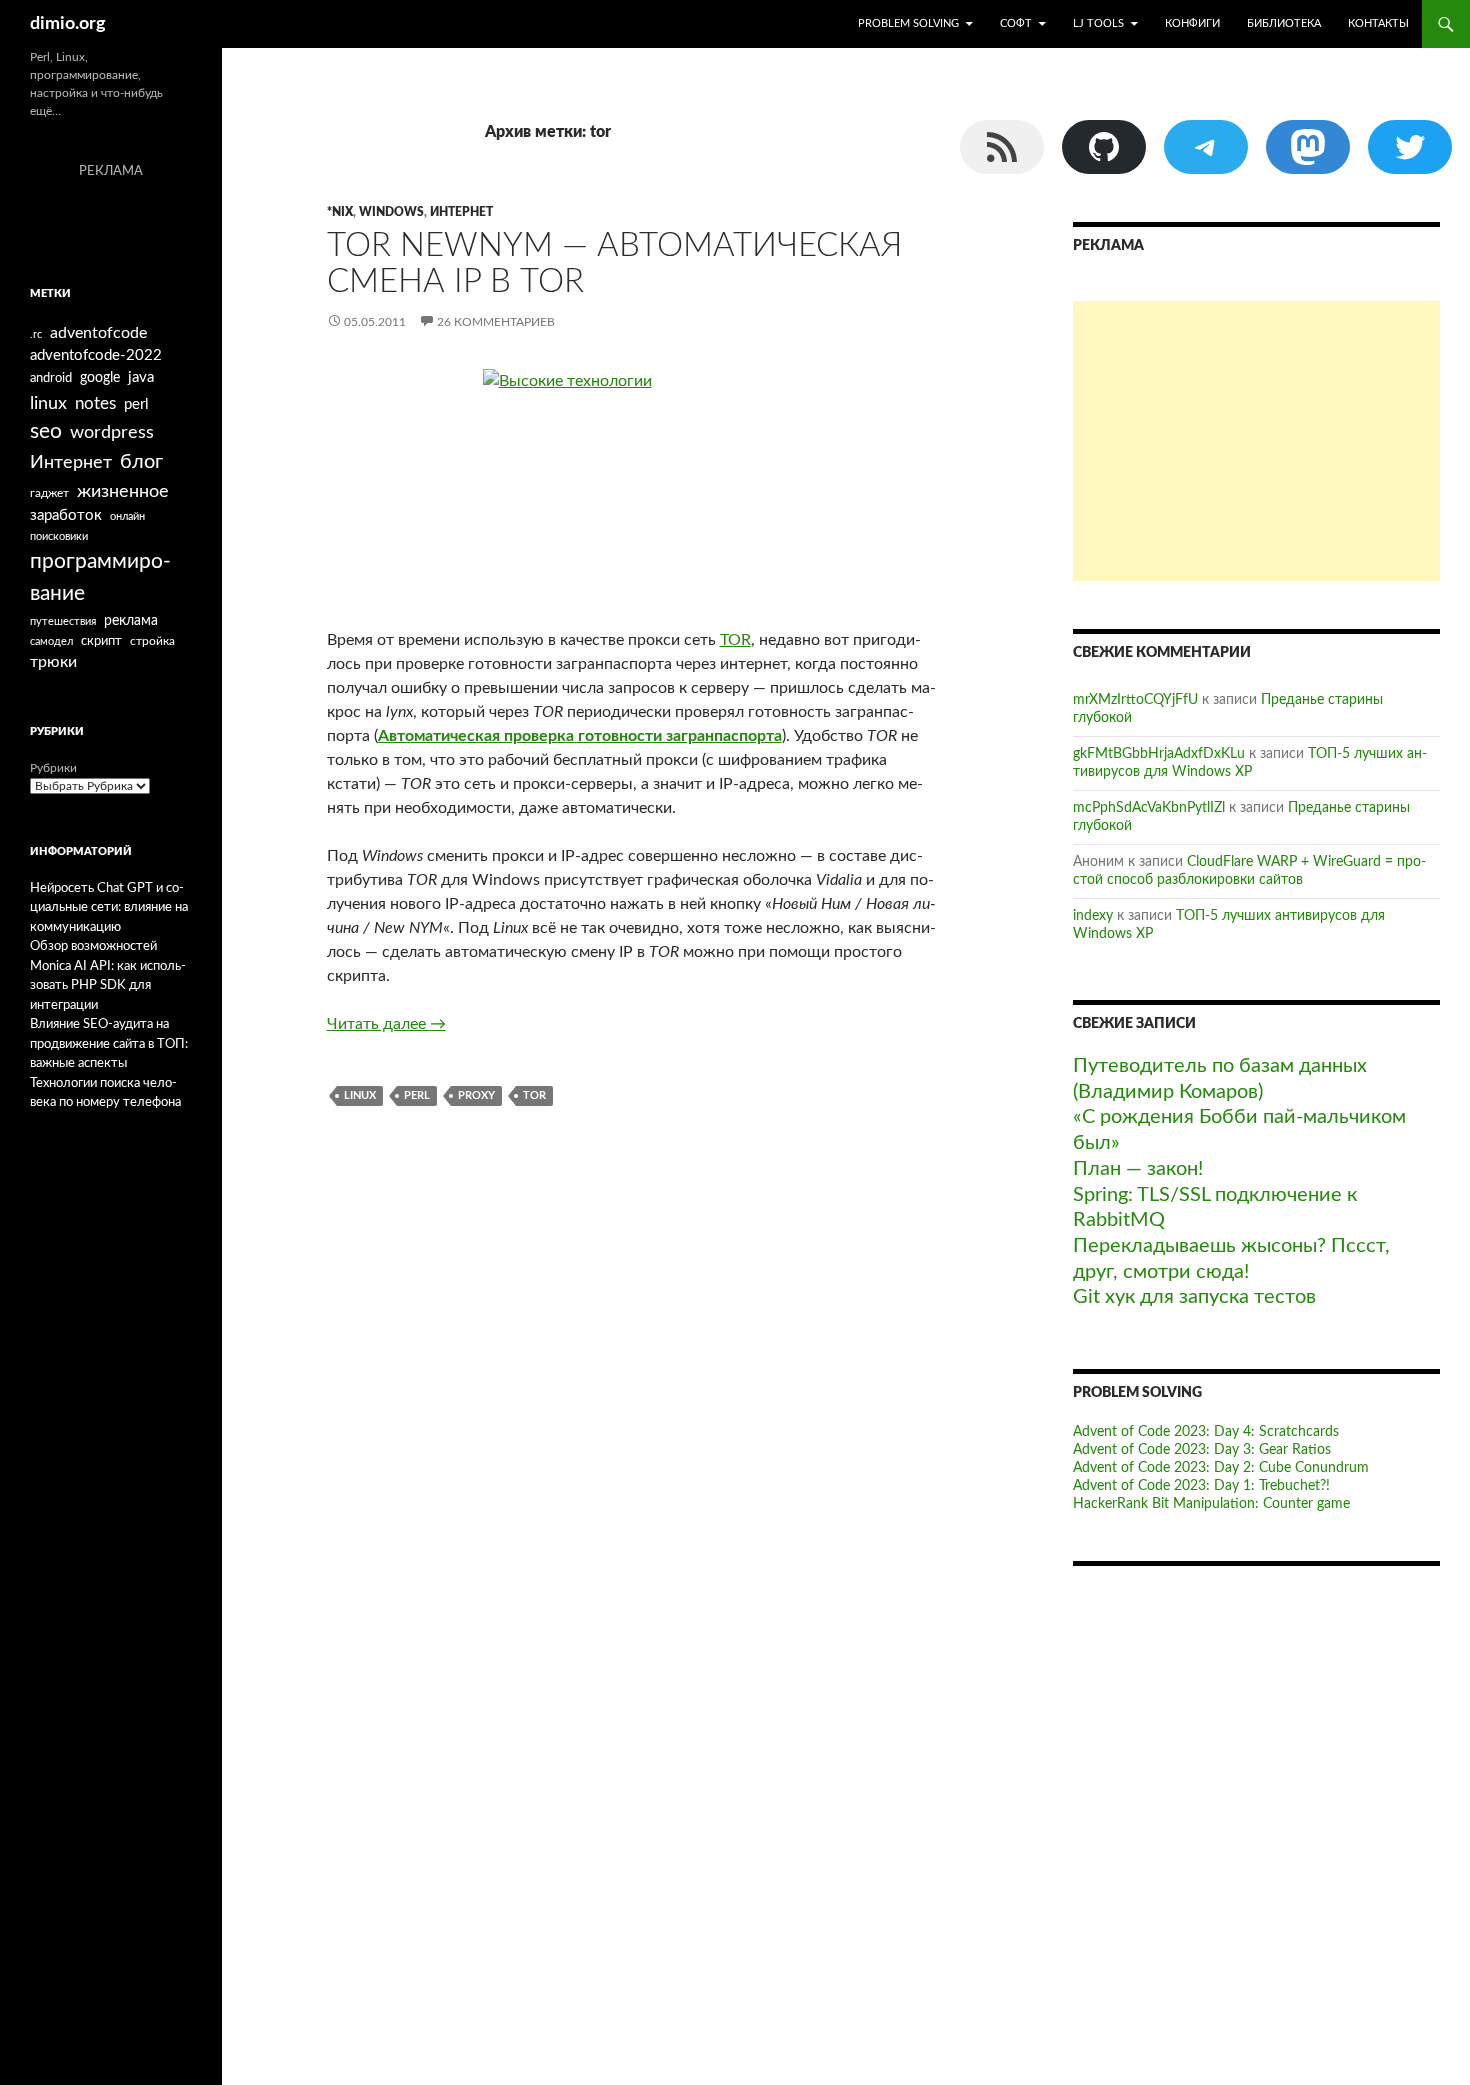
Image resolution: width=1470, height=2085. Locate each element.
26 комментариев (496, 322)
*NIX (340, 212)
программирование (100, 577)
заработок (66, 515)
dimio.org (68, 24)
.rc (36, 334)
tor (534, 1095)
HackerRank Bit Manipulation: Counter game (1211, 1504)
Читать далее (386, 1024)
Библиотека (1284, 23)
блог (141, 462)
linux (360, 1095)
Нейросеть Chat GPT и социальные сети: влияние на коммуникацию (109, 908)
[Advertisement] (1256, 441)
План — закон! (1138, 1169)
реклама (131, 620)
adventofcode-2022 (96, 355)
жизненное (123, 491)
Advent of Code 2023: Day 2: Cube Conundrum (1221, 1468)
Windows (391, 212)
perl (417, 1095)
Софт (1016, 23)
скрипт (101, 641)
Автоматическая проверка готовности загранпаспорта (580, 736)
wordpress (112, 432)
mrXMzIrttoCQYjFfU (1135, 700)
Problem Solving (908, 23)
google (100, 378)
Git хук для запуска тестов (1194, 1297)
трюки (53, 662)
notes (95, 403)
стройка (152, 641)
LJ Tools (1098, 23)
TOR (735, 640)
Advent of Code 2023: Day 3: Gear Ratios (1202, 1450)
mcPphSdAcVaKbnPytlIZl (1149, 808)
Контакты (1378, 23)
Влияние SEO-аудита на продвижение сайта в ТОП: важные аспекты (109, 1044)
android (51, 378)
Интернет (461, 212)
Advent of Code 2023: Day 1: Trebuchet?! (1201, 1486)
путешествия (63, 621)
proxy (476, 1095)
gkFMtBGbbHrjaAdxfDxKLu (1159, 754)
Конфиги (1192, 23)
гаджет (49, 493)
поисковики (59, 536)
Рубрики (53, 768)
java (141, 377)
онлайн (127, 516)
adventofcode (98, 333)
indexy (1093, 916)
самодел (51, 641)
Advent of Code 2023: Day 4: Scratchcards (1206, 1432)
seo (46, 431)
